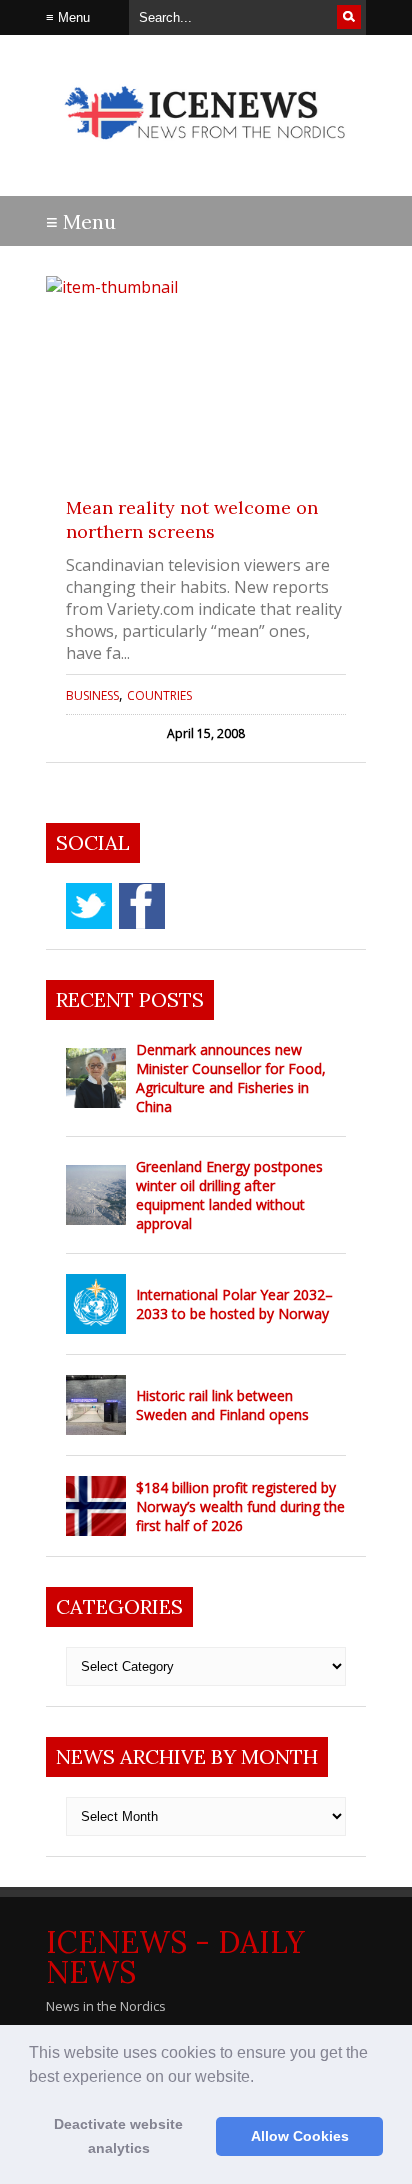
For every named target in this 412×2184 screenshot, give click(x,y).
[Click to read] (206, 376)
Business (92, 695)
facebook (142, 906)
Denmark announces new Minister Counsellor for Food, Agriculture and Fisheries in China (231, 1078)
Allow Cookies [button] (300, 2136)
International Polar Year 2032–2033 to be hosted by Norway (234, 1304)
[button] (261, 2078)
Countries (159, 695)
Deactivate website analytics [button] (118, 2136)
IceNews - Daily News (175, 1957)
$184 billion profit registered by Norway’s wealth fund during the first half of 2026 (240, 1506)
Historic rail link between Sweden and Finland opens (222, 1405)
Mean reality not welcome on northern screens (192, 519)
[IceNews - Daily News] (206, 149)
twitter (89, 906)
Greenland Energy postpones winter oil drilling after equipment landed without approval (229, 1195)
